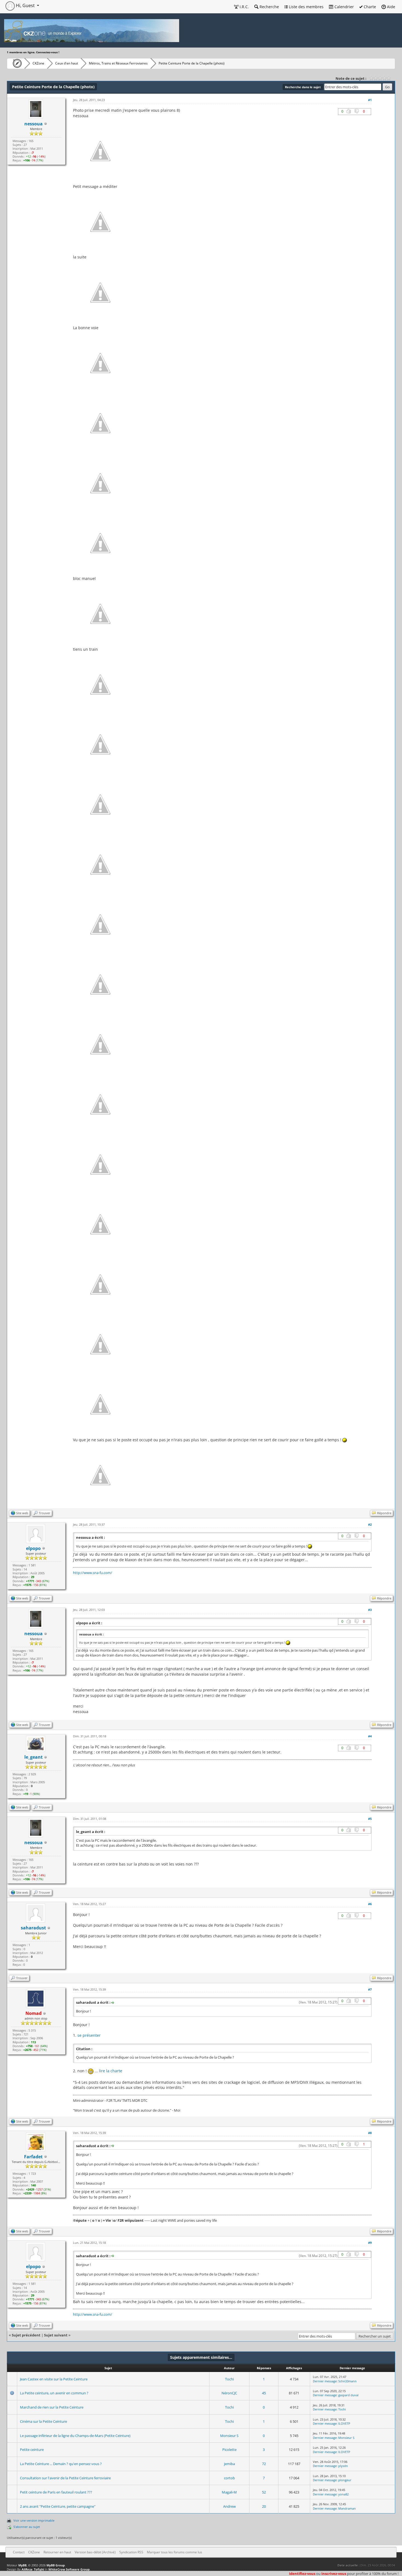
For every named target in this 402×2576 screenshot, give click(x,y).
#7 (370, 1989)
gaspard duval (348, 2395)
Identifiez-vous (302, 2574)
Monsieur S (229, 2436)
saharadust (33, 1928)
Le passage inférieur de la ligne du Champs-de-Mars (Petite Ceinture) (75, 2436)
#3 (370, 1610)
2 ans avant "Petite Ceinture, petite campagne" (58, 2506)
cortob (229, 2478)
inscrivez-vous (334, 2574)
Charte (369, 7)
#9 (370, 2243)
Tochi (229, 2379)
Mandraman (347, 2508)
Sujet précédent (26, 2335)
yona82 (343, 2494)
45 (264, 2393)
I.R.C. (244, 7)
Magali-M (229, 2492)
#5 (370, 1819)
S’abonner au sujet (27, 2527)
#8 (370, 2133)
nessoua (33, 124)
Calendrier (344, 7)
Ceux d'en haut (67, 63)
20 (264, 2506)
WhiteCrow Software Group (69, 2569)
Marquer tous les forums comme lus (174, 2552)
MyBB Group (56, 2565)
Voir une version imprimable (34, 2520)
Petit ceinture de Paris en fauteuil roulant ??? (56, 2492)
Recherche (269, 7)
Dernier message (325, 2381)
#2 (370, 1524)
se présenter (89, 2035)
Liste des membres (306, 7)
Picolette (229, 2450)
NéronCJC (229, 2393)
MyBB (22, 2565)
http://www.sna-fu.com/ (93, 1573)
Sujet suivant (56, 2335)
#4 (370, 1736)
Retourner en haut (57, 2552)
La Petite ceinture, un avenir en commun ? (54, 2393)
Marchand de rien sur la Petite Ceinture (52, 2407)
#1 (370, 100)
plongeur (345, 2480)
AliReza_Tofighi (33, 2569)
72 (264, 2464)
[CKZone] (16, 63)
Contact (19, 2552)
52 (264, 2492)
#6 (370, 1904)
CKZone (38, 63)
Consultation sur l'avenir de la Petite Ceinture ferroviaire (65, 2478)
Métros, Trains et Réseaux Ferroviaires (118, 63)
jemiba (229, 2464)
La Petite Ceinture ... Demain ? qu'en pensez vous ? (61, 2464)
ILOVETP (344, 2423)
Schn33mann (347, 2381)
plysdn (343, 2466)
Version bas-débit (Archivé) (95, 2552)
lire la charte (111, 2071)
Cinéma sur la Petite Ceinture (43, 2421)
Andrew (229, 2506)
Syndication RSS (131, 2552)
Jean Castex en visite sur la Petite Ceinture (54, 2379)
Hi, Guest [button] (25, 5)
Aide (391, 7)
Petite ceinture (32, 2450)
